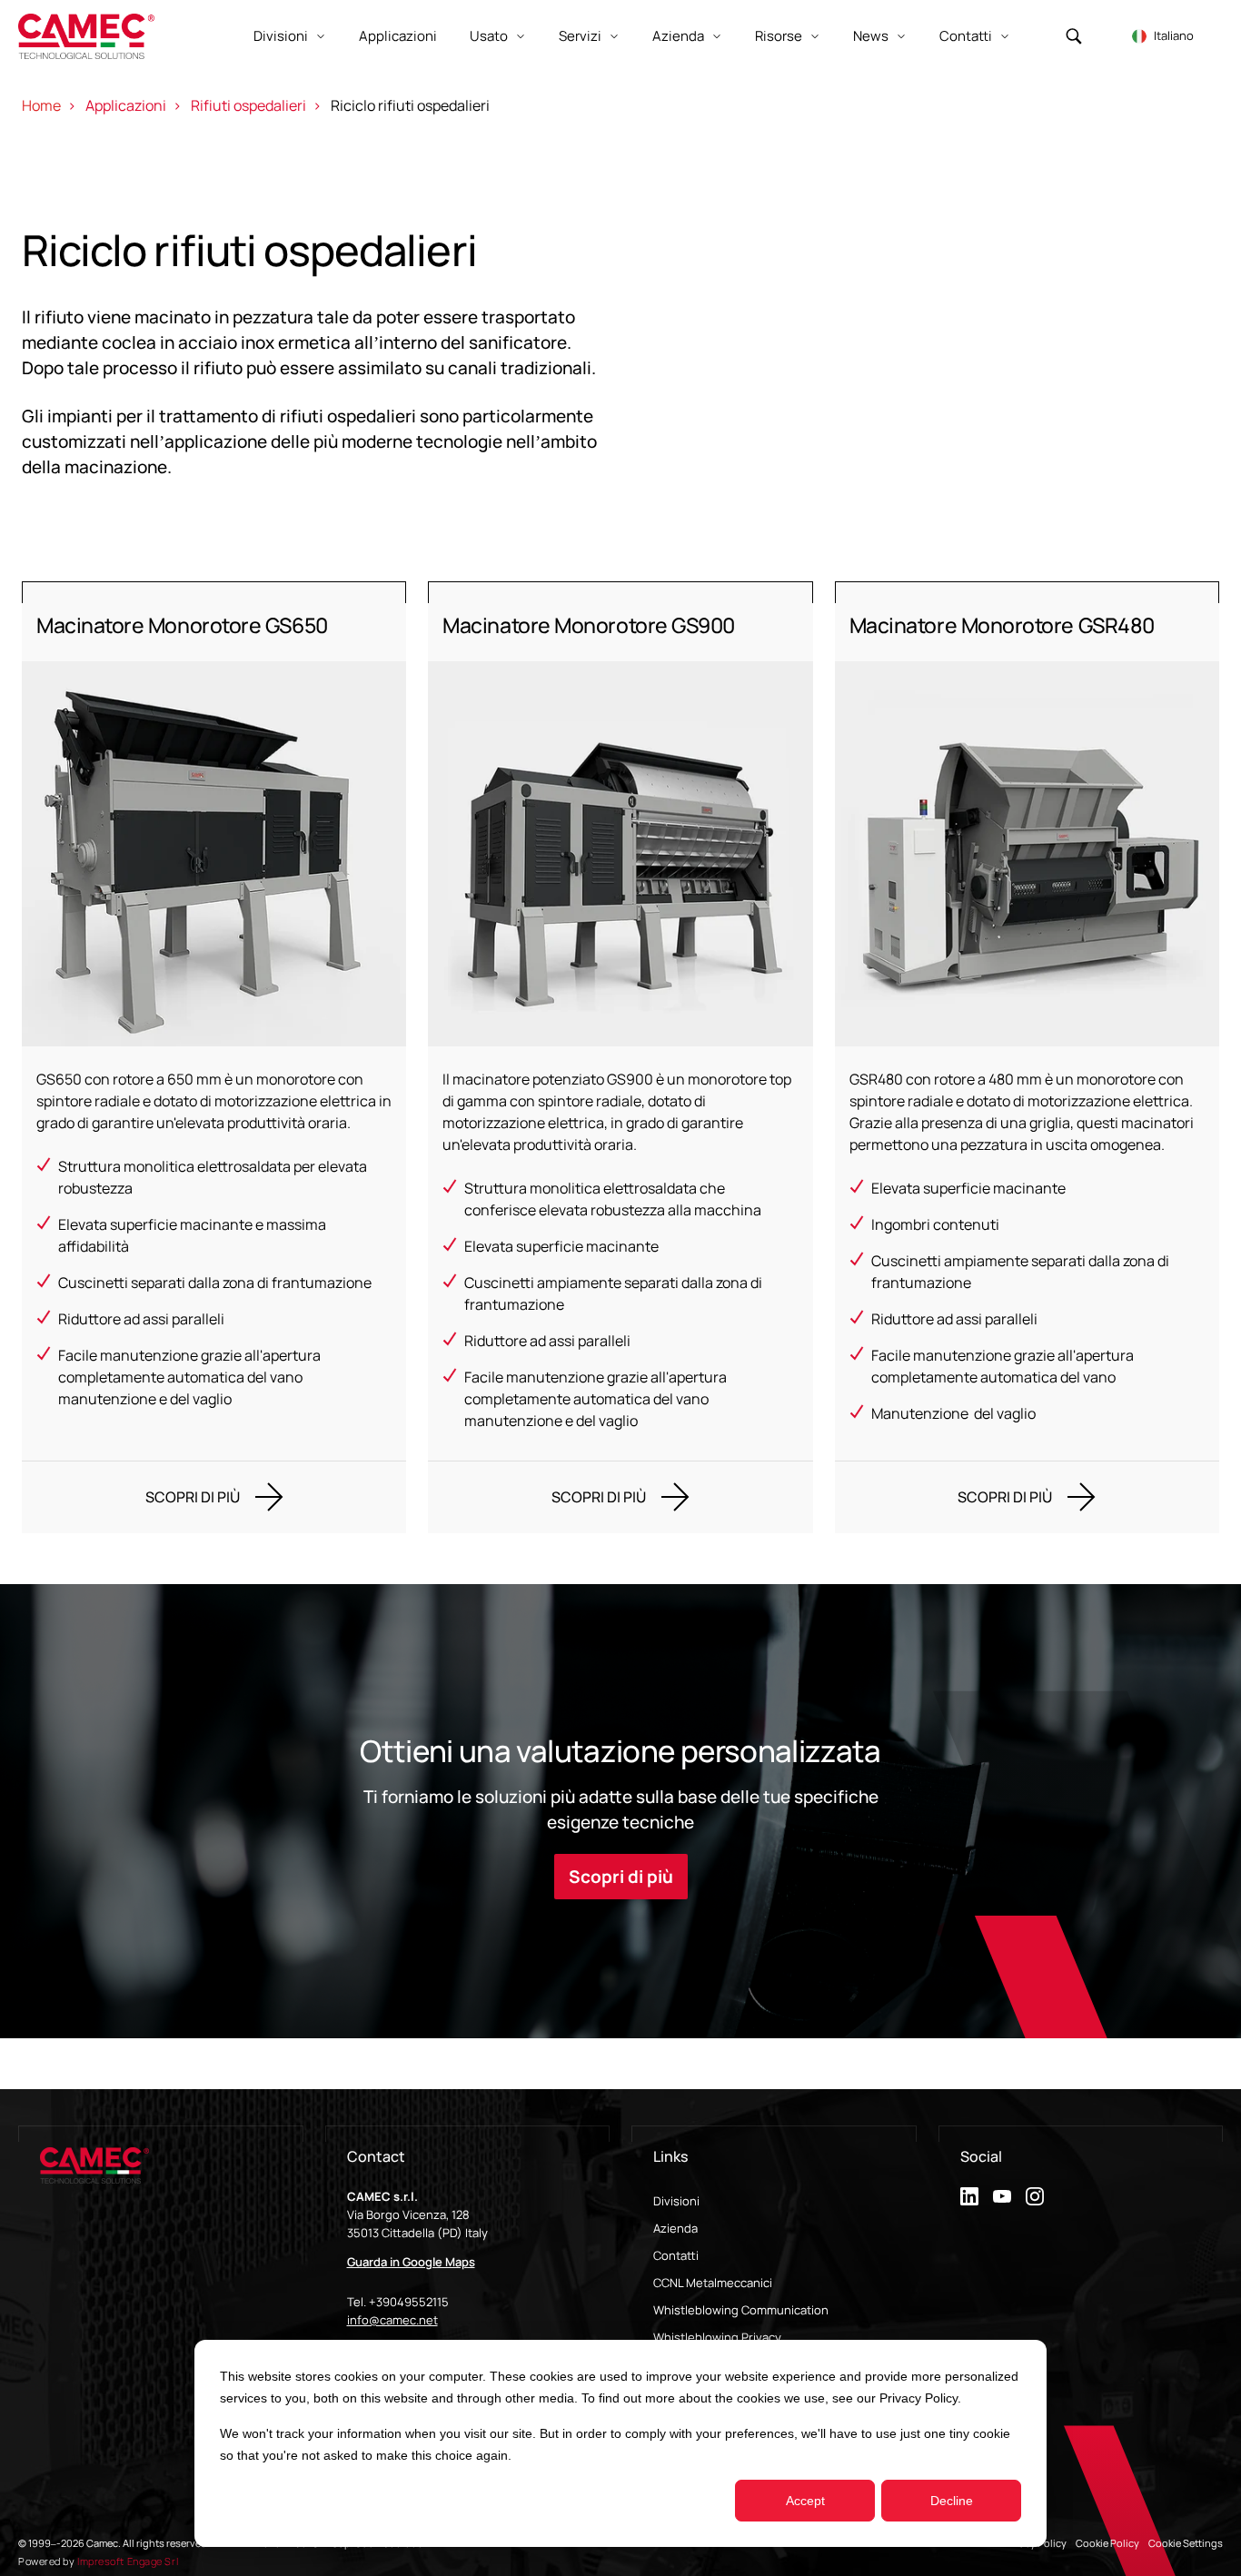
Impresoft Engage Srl (128, 2561)
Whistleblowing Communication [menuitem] (741, 2310)
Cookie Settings (1186, 2543)
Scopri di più (621, 1877)
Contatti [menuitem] (676, 2255)
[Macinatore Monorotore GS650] (214, 1057)
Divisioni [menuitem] (676, 2201)
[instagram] (1035, 2196)
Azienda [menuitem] (675, 2228)
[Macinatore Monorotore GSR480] (1027, 1057)
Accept (805, 2501)
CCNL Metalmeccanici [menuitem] (713, 2283)
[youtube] (1002, 2196)
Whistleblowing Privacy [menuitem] (717, 2337)
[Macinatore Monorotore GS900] (620, 1057)
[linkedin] (969, 2196)
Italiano (1174, 35)
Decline (952, 2501)
